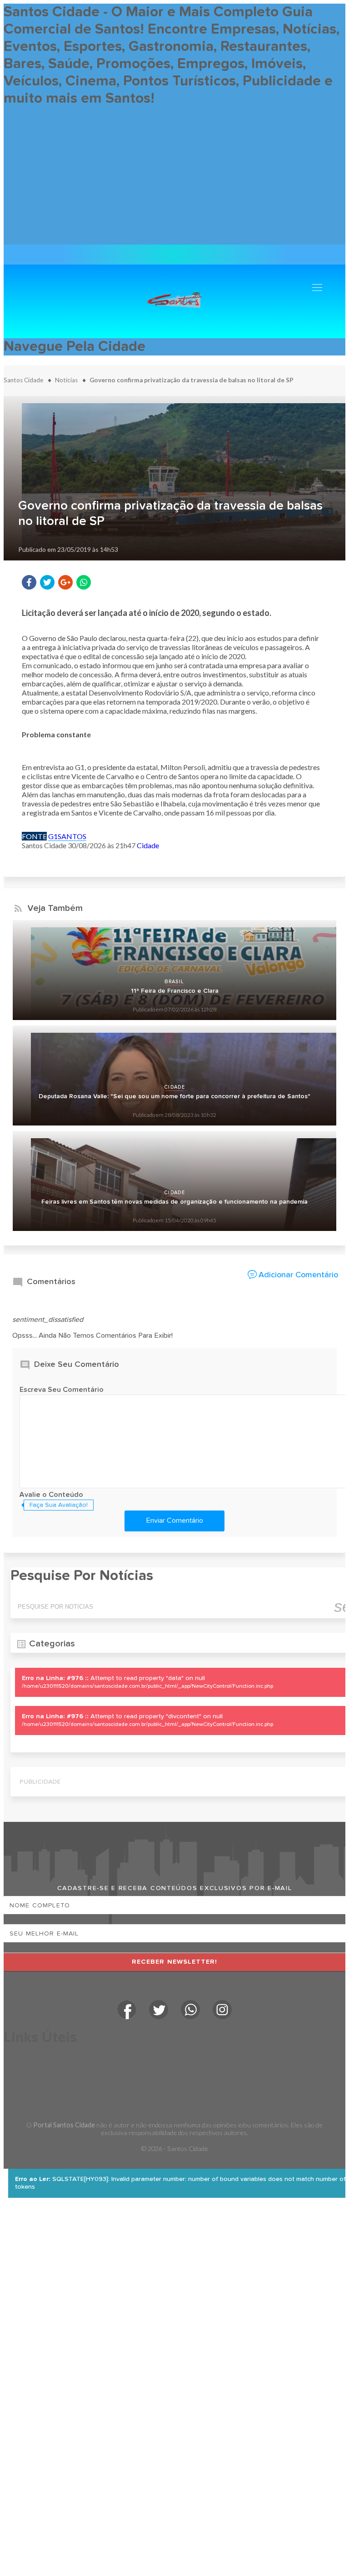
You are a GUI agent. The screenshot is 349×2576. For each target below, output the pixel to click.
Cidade (148, 845)
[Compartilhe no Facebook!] (29, 582)
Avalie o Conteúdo (51, 1495)
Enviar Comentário (175, 1521)
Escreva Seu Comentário (62, 1390)
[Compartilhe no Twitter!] (47, 582)
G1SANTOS (67, 836)
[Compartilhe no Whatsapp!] (84, 582)
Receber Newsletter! (175, 1962)
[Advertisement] (174, 181)
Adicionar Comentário (298, 1275)
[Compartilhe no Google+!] (65, 582)
